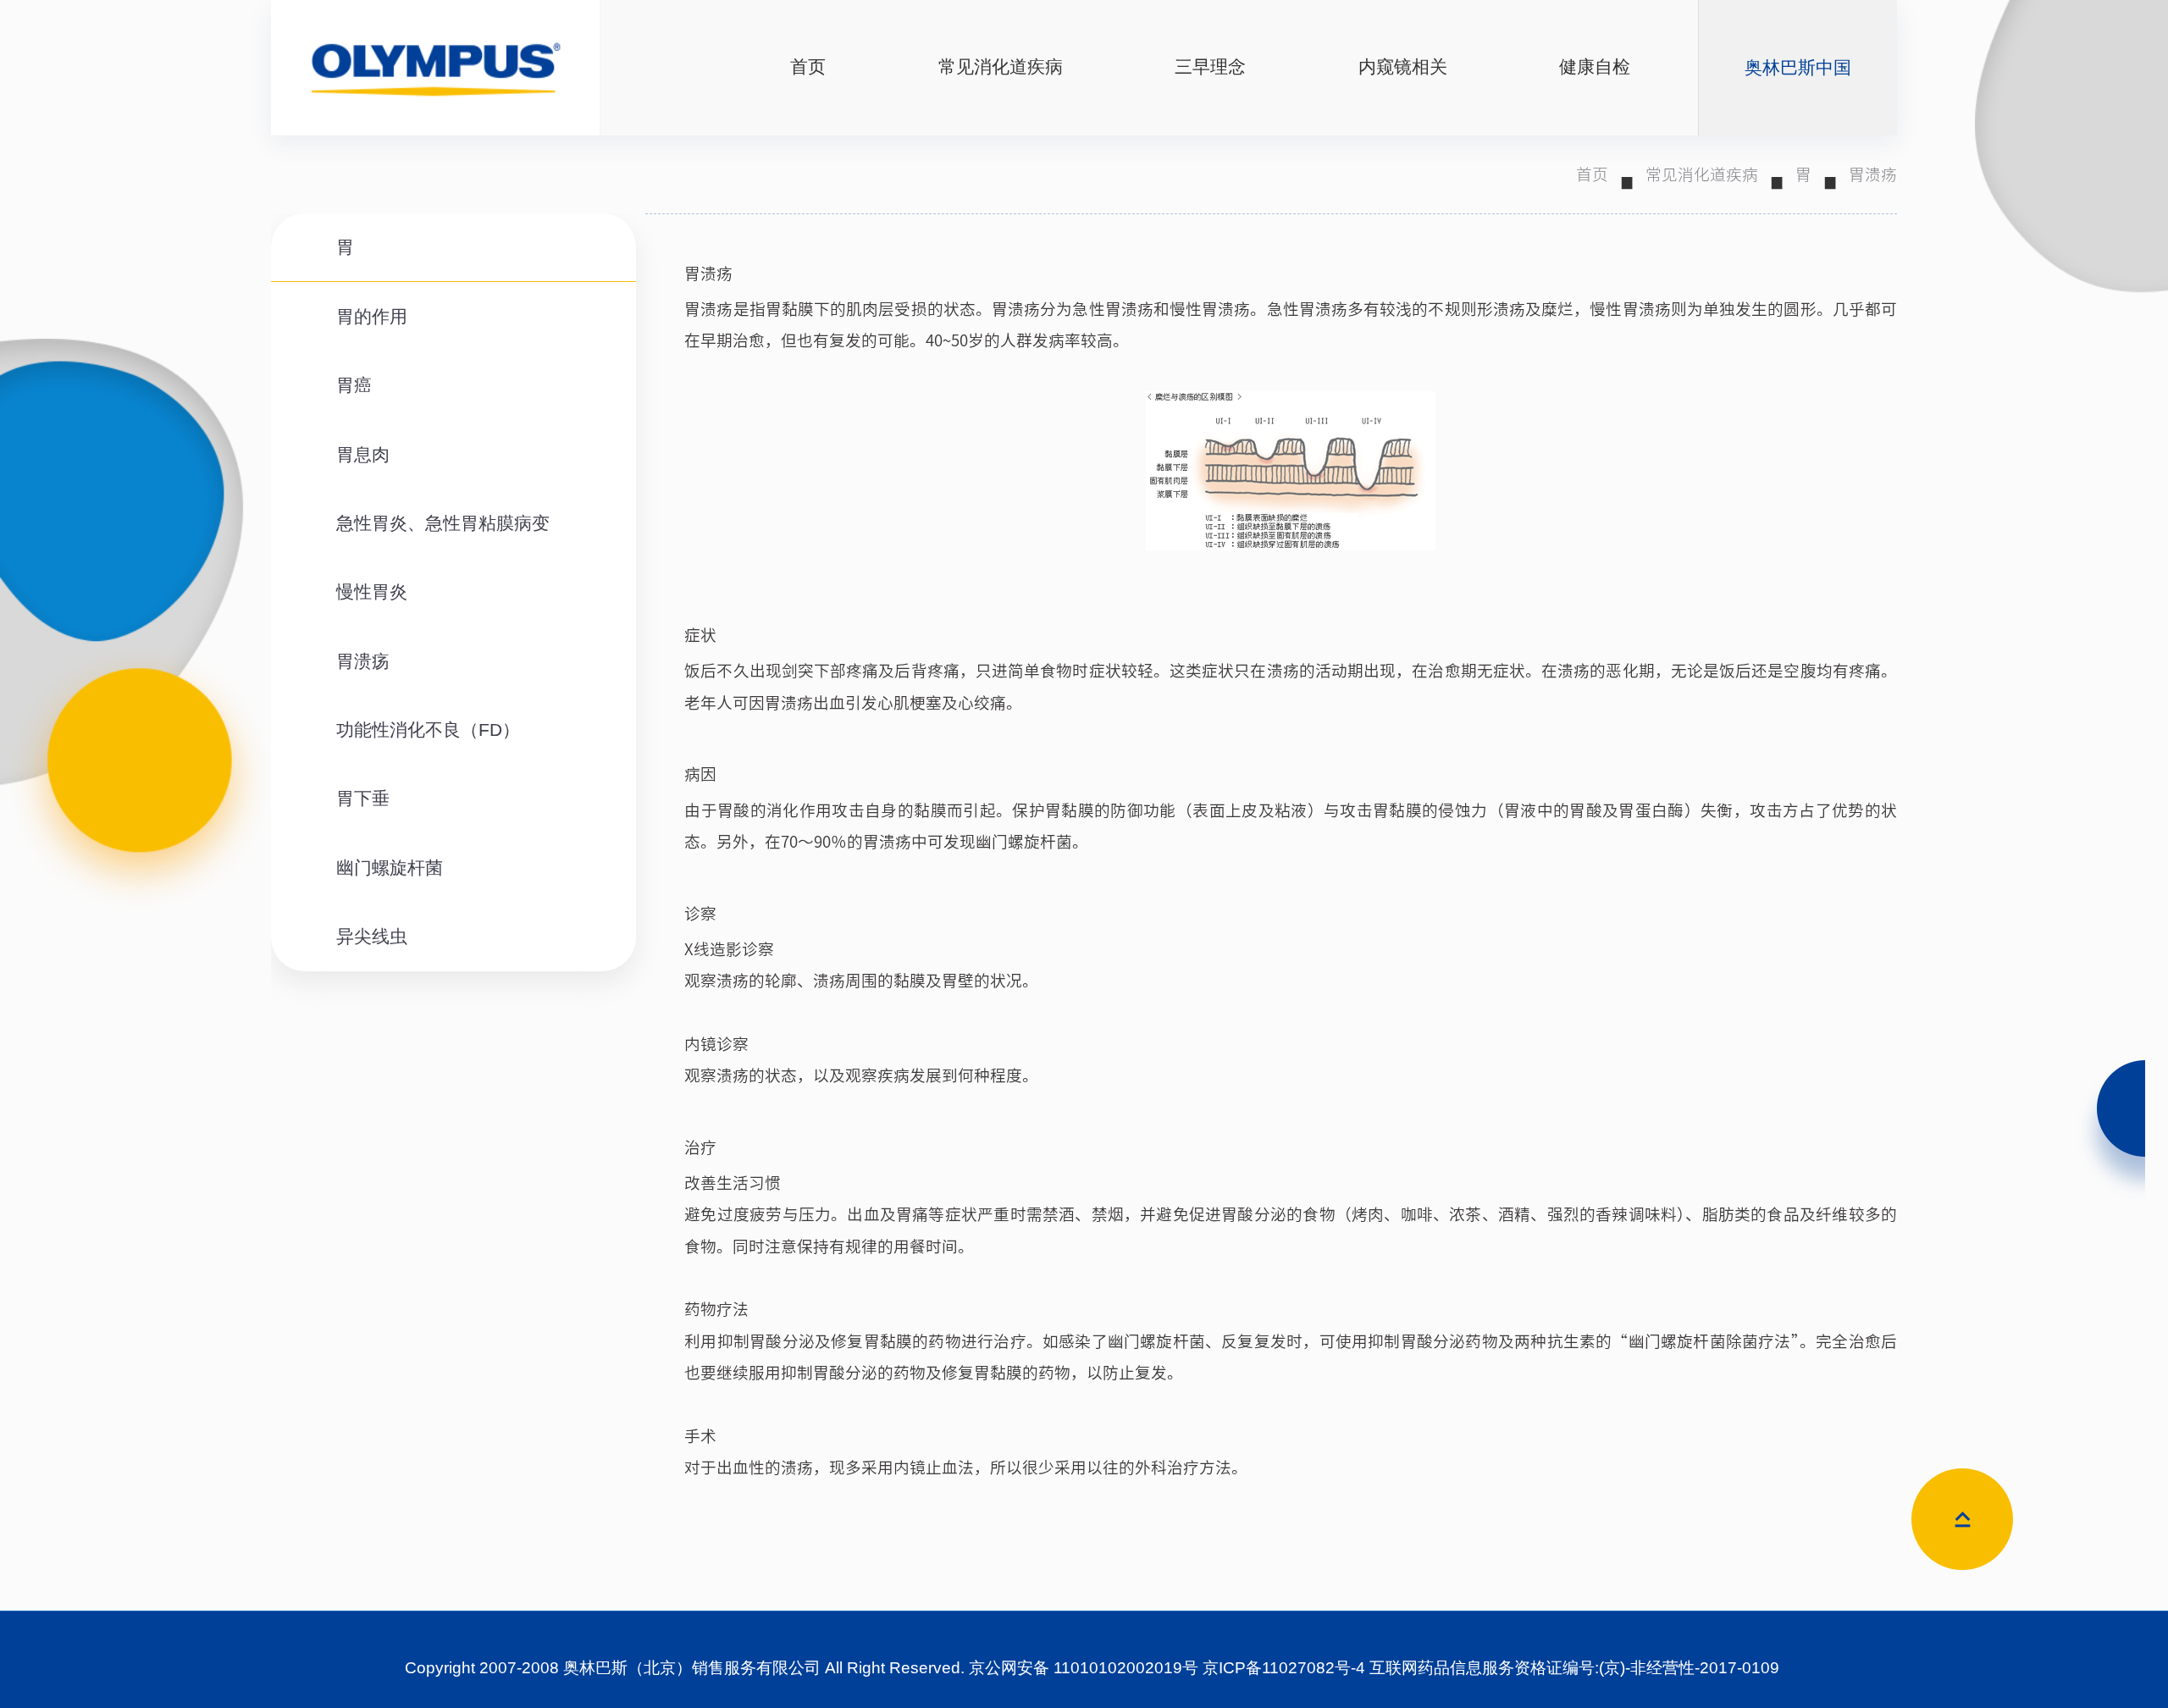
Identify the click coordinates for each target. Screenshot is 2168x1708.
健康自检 (1595, 67)
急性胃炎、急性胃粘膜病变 (443, 523)
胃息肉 (363, 455)
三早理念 (1210, 67)
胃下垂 (363, 799)
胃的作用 (372, 317)
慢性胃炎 (372, 592)
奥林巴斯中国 (1798, 68)
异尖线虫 (372, 937)
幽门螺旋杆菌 (390, 868)
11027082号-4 (1314, 1668)
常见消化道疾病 (1001, 67)
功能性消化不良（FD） (428, 730)
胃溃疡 (1873, 174)
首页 (808, 67)
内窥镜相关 (1403, 67)
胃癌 (354, 385)
